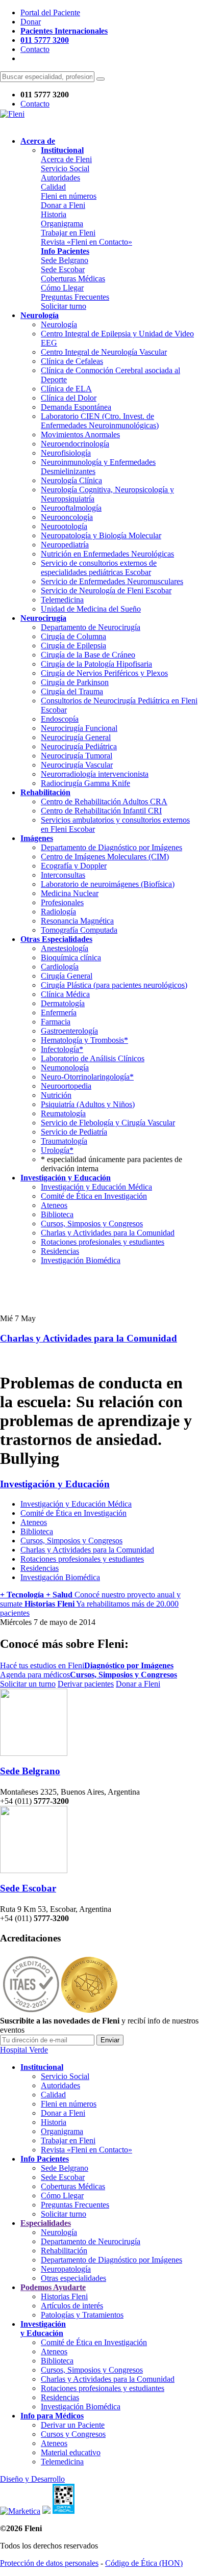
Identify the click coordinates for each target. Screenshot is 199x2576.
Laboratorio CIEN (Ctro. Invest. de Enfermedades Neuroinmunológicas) (100, 421)
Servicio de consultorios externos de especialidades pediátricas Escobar (99, 568)
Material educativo (71, 2452)
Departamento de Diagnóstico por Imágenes (111, 847)
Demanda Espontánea (76, 407)
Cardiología (60, 967)
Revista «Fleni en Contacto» (86, 242)
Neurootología (64, 526)
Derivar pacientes (86, 1684)
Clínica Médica (65, 994)
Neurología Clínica (71, 480)
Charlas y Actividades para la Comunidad (108, 1233)
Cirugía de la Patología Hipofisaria (96, 664)
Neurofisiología (66, 453)
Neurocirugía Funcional (79, 728)
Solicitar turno (64, 306)
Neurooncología (67, 517)
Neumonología (65, 1068)
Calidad (53, 187)
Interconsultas (63, 875)
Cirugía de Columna (73, 636)
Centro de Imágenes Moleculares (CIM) (105, 857)
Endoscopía (60, 719)
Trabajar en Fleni (68, 233)
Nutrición (56, 1095)
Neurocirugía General (76, 737)
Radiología (58, 912)
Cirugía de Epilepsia (73, 646)
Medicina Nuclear (70, 893)
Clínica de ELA (66, 389)
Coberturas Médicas (73, 279)
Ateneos (54, 1205)
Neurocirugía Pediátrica (79, 746)
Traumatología (64, 1141)
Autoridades (60, 178)
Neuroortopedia (66, 1086)
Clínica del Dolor (69, 398)
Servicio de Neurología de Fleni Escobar (106, 590)
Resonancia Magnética (77, 921)
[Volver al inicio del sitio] (12, 114)
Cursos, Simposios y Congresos (92, 1224)
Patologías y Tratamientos (82, 2315)
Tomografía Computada (79, 930)
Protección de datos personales (49, 2563)
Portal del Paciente (50, 12)
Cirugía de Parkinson (75, 682)
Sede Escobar (63, 269)
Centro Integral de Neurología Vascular (104, 352)
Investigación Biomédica (81, 1260)
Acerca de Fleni (66, 159)
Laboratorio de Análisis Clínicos (93, 1058)
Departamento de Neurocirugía (91, 627)
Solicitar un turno (28, 1684)
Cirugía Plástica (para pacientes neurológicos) (114, 985)
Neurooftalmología (71, 508)
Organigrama (62, 224)
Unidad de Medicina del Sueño (91, 609)
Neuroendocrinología (75, 444)
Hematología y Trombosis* (84, 1040)
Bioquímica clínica (71, 957)
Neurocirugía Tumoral (77, 756)
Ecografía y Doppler (74, 866)
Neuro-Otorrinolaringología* (87, 1077)
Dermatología (63, 1003)
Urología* (57, 1150)
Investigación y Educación (55, 1484)
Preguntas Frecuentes (75, 297)
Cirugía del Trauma (72, 691)
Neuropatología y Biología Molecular (101, 535)
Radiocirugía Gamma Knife (85, 783)
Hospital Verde (24, 2050)
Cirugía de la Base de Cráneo (88, 655)
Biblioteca (57, 1214)
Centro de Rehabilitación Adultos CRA (104, 801)
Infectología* (62, 1049)
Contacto (35, 49)
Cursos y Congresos (73, 2434)
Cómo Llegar (62, 288)
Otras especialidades (73, 2278)
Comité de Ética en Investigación (94, 1196)
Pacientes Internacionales (64, 31)
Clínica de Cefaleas (72, 361)
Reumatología (63, 1113)
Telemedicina (62, 600)
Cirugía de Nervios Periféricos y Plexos (104, 673)
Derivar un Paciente (73, 2425)
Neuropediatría (65, 545)
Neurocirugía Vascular (77, 765)
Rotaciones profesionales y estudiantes (103, 1242)
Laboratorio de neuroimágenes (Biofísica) (108, 884)
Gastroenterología (69, 1031)
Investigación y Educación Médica (96, 1187)
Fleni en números (69, 196)
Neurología (59, 324)
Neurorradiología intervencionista (95, 774)
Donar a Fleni (63, 205)
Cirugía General (67, 976)
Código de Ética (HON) (144, 2563)
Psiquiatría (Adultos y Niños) (88, 1104)
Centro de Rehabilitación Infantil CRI (101, 811)
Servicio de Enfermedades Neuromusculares (112, 581)
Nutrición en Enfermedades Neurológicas (107, 554)
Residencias (60, 1251)
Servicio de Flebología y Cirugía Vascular (108, 1123)
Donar (31, 22)
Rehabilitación (64, 2251)
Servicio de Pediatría (74, 1132)
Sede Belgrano (65, 260)
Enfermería (59, 1013)
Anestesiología (65, 948)
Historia (54, 214)
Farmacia (56, 1022)
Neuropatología (66, 2269)
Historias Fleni (64, 2296)
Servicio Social (65, 168)
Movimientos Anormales (80, 435)
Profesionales (62, 902)
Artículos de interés (72, 2306)
